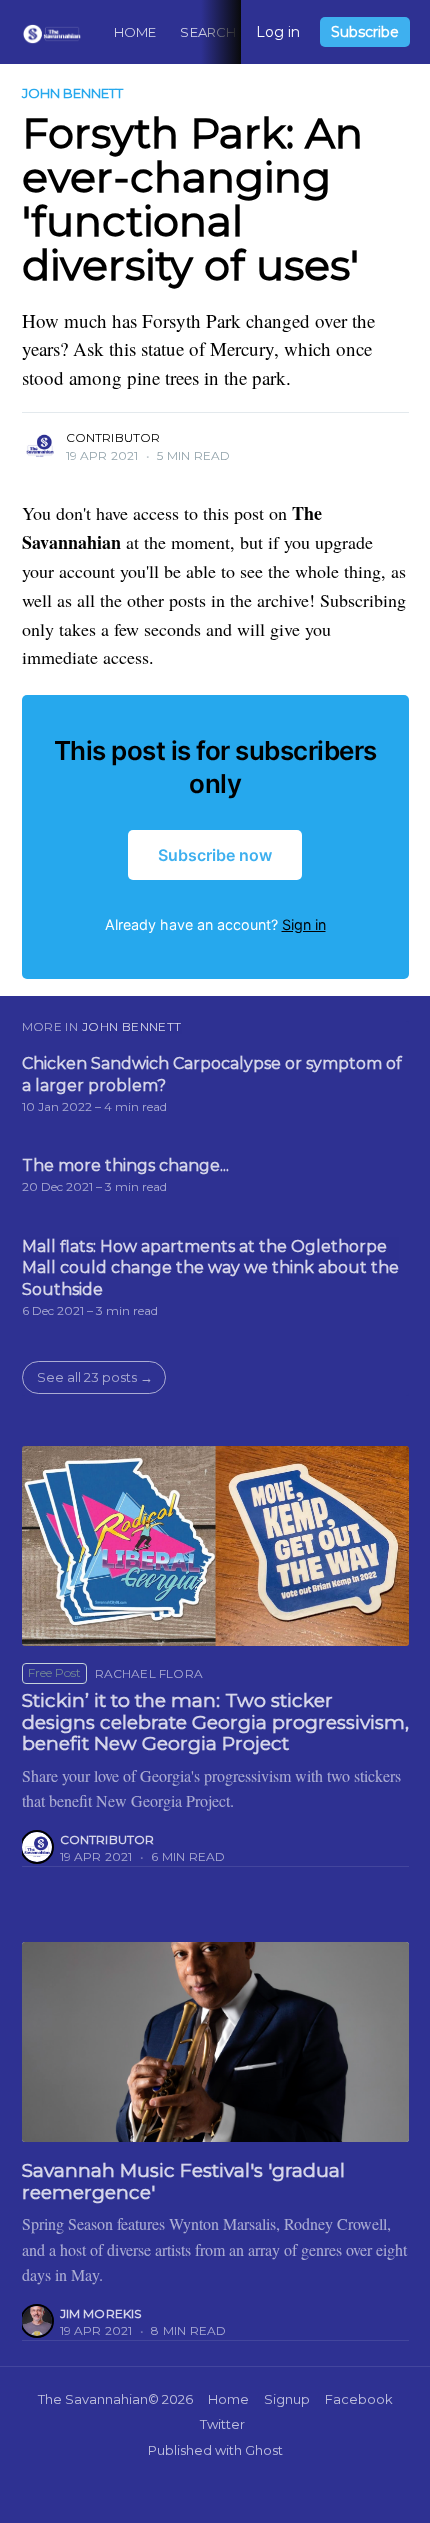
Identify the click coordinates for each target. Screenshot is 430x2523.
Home (135, 32)
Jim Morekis (101, 2313)
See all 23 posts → (95, 1377)
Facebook (359, 2399)
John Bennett (72, 93)
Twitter (222, 2424)
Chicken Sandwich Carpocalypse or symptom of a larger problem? (212, 1074)
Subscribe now (215, 855)
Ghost (264, 2450)
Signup (287, 2399)
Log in (278, 32)
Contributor (113, 437)
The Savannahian (93, 2399)
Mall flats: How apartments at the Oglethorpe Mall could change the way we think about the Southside (210, 1268)
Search (208, 32)
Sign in (304, 924)
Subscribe (365, 32)
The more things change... (125, 1165)
